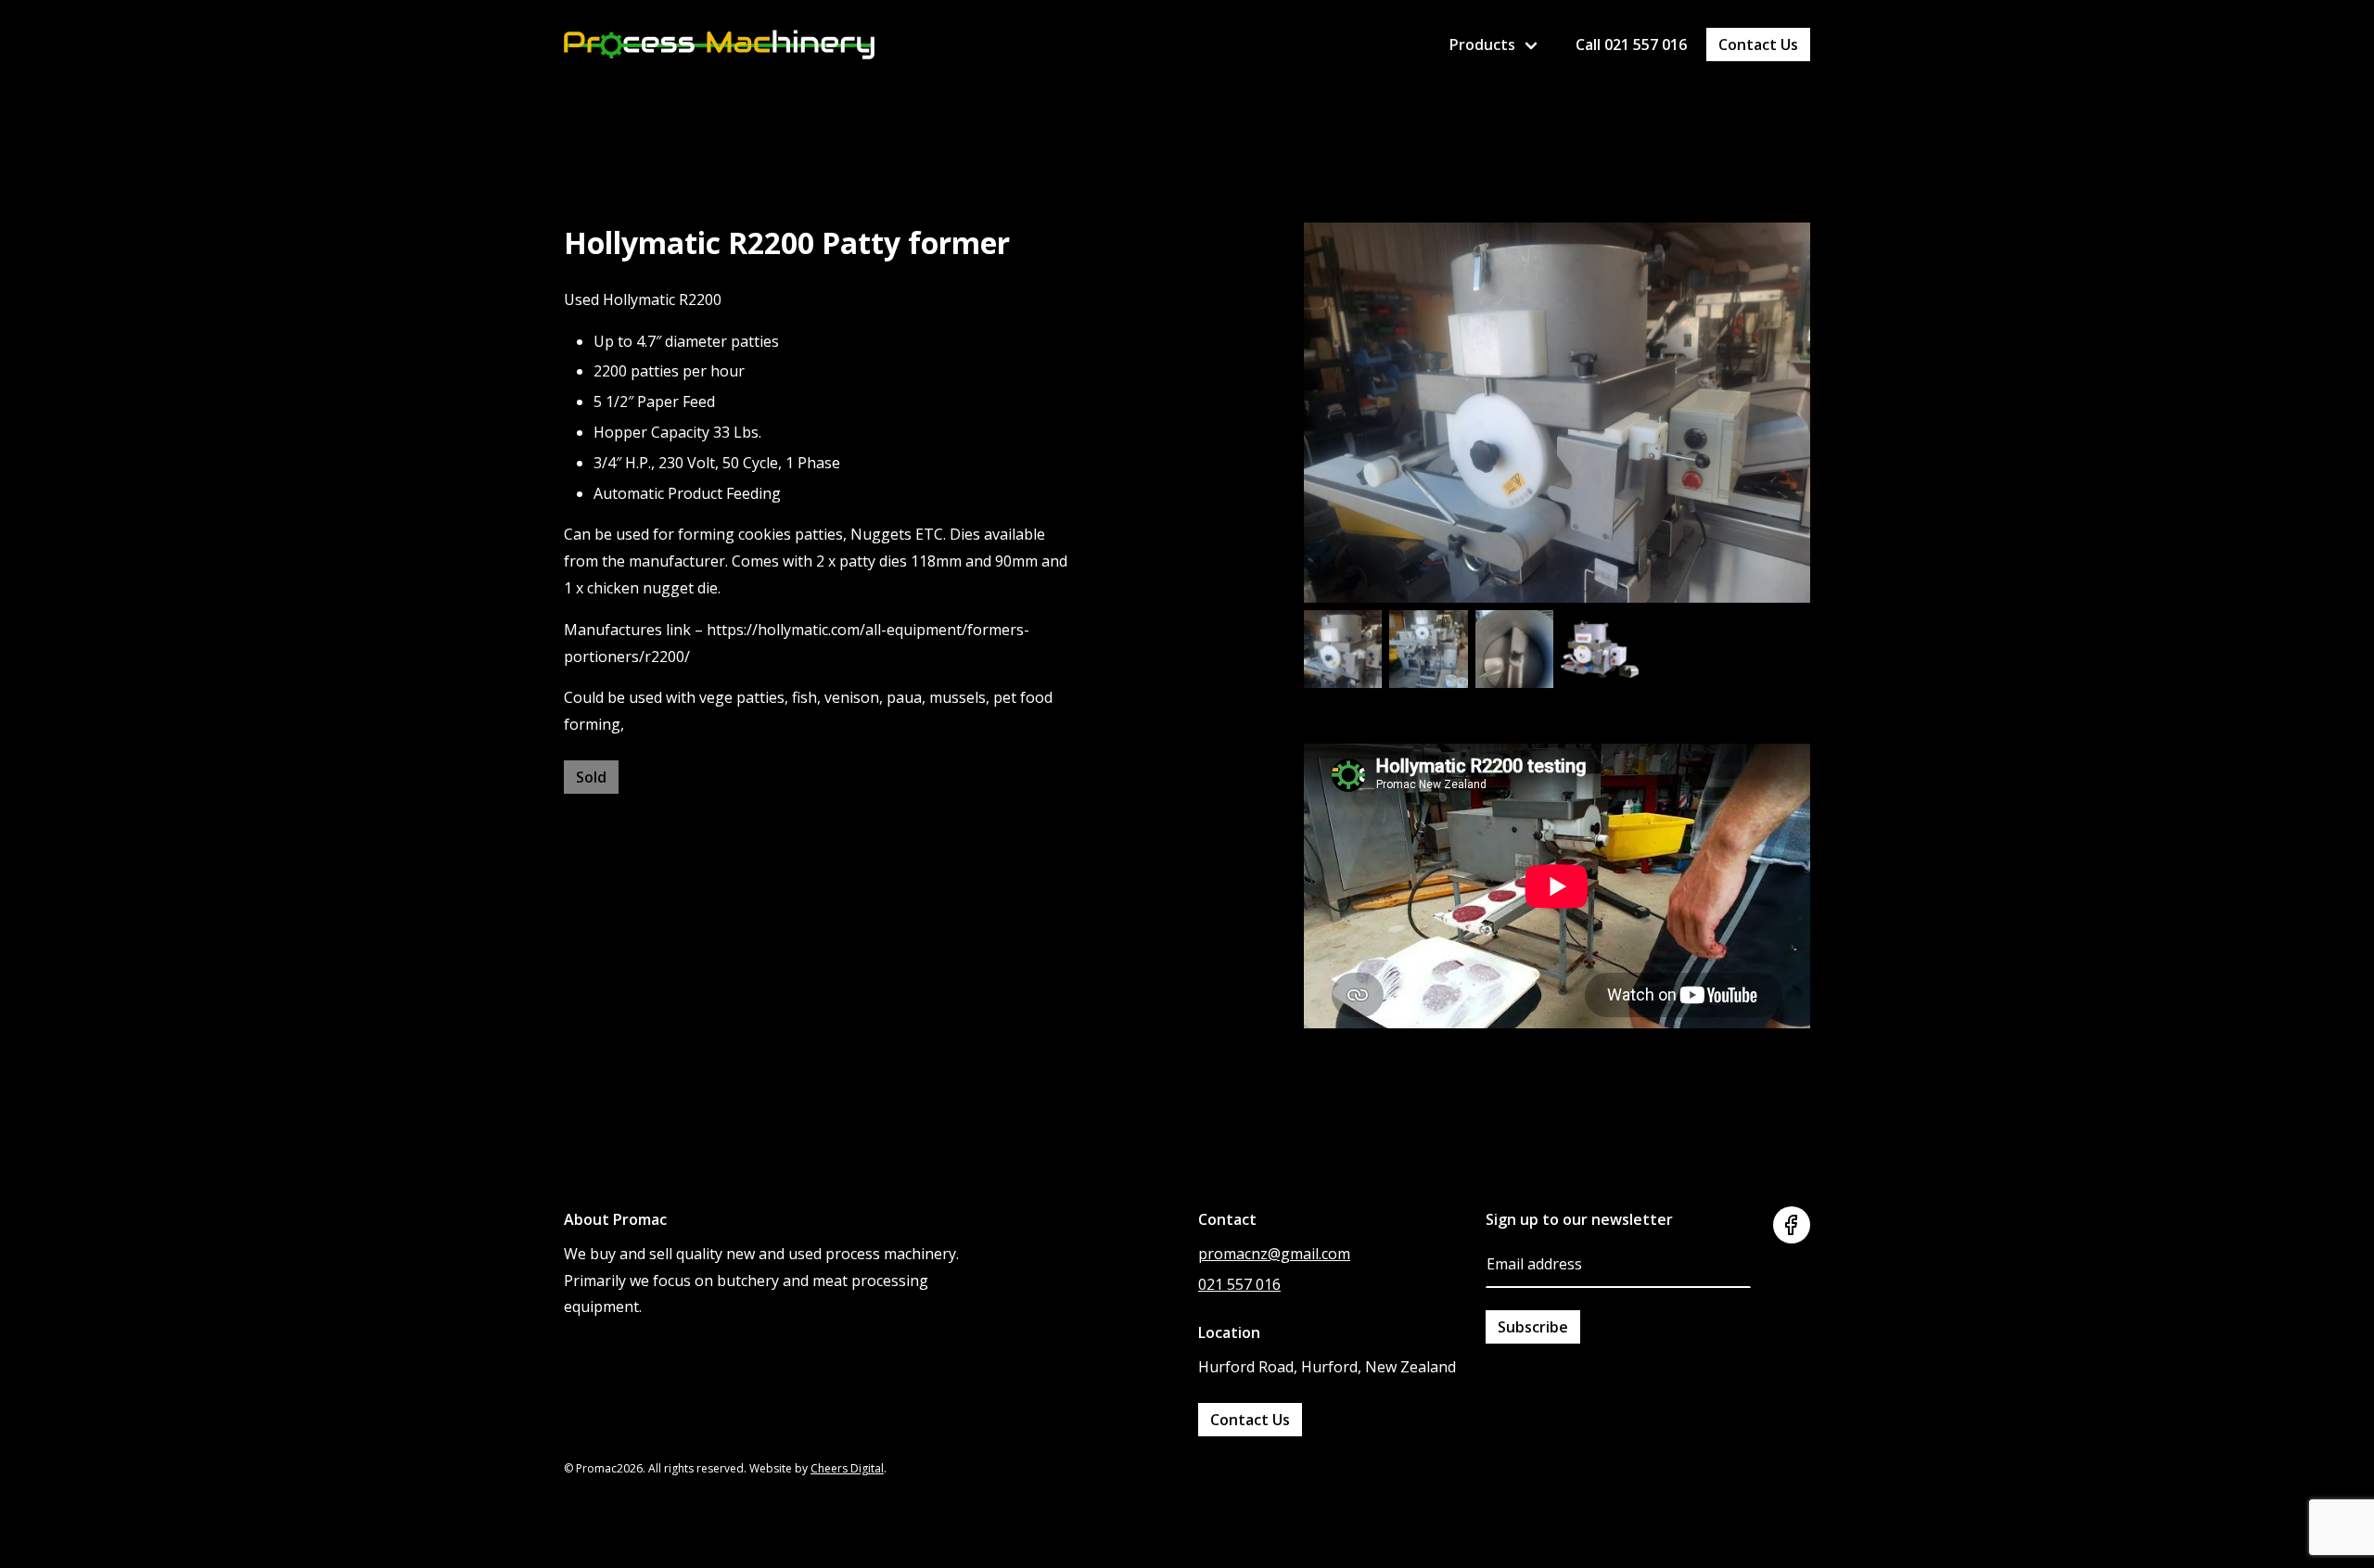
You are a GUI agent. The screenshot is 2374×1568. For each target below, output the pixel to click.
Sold (591, 777)
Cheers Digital (847, 1468)
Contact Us (1758, 45)
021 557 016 (1239, 1284)
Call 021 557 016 (1631, 45)
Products (1482, 45)
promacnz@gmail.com (1274, 1254)
